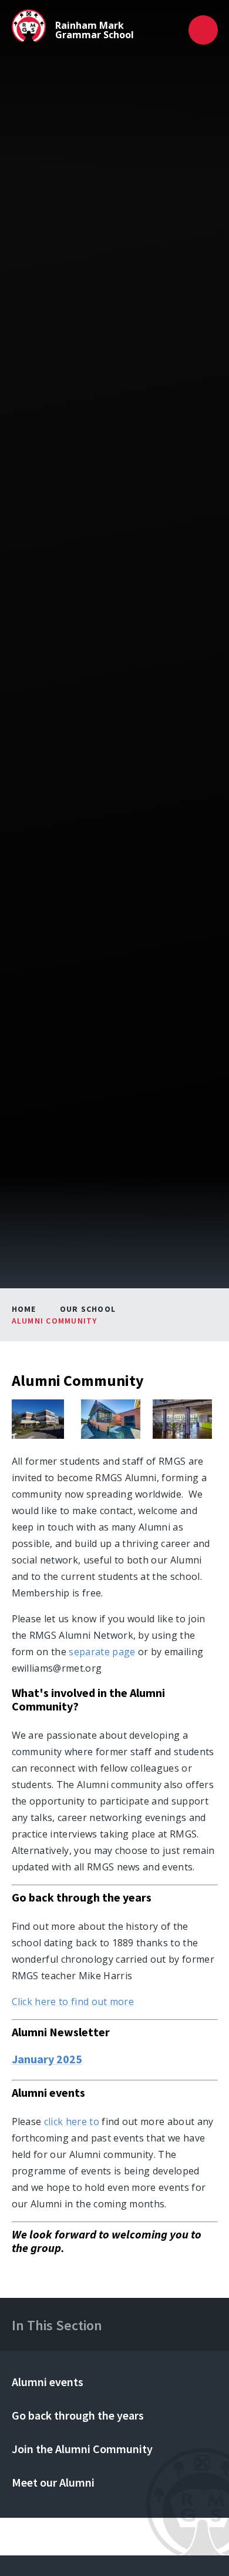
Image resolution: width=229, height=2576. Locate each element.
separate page (102, 1652)
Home (24, 1309)
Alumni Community (55, 1321)
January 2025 (47, 2059)
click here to (72, 2121)
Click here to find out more (73, 2002)
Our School (88, 1309)
